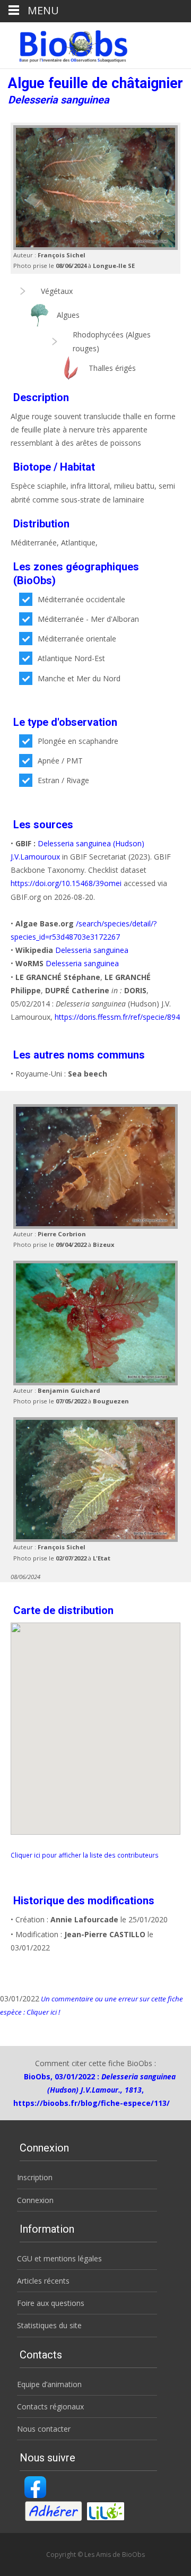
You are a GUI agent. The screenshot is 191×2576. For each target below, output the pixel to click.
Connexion (35, 2200)
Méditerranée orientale (77, 639)
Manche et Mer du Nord (79, 678)
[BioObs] (64, 44)
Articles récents (43, 2281)
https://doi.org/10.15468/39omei (66, 883)
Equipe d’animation (49, 2384)
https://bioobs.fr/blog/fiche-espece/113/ (92, 2103)
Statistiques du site (49, 2325)
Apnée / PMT (60, 761)
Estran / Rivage (63, 780)
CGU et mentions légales (59, 2258)
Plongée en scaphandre (78, 741)
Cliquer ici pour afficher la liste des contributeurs (85, 1855)
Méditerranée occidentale (81, 599)
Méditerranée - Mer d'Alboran (88, 619)
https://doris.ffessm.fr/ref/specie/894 (117, 1017)
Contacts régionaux (50, 2406)
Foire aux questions (51, 2303)
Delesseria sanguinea (92, 950)
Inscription (35, 2177)
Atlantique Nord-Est (71, 658)
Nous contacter (44, 2429)
